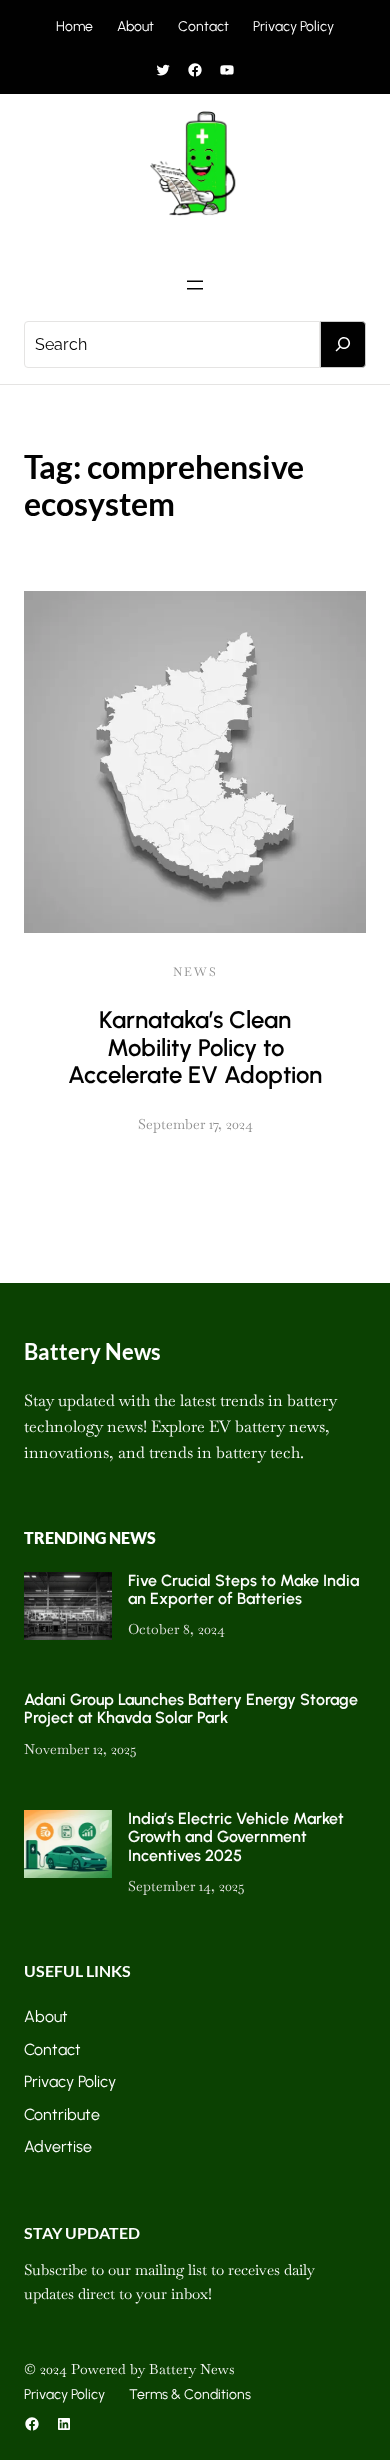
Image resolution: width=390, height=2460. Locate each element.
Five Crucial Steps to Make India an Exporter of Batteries (243, 1589)
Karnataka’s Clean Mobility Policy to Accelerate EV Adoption (195, 1047)
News (195, 972)
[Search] (343, 345)
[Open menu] (195, 285)
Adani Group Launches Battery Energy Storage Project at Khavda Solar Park (191, 1708)
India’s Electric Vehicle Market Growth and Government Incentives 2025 (236, 1837)
